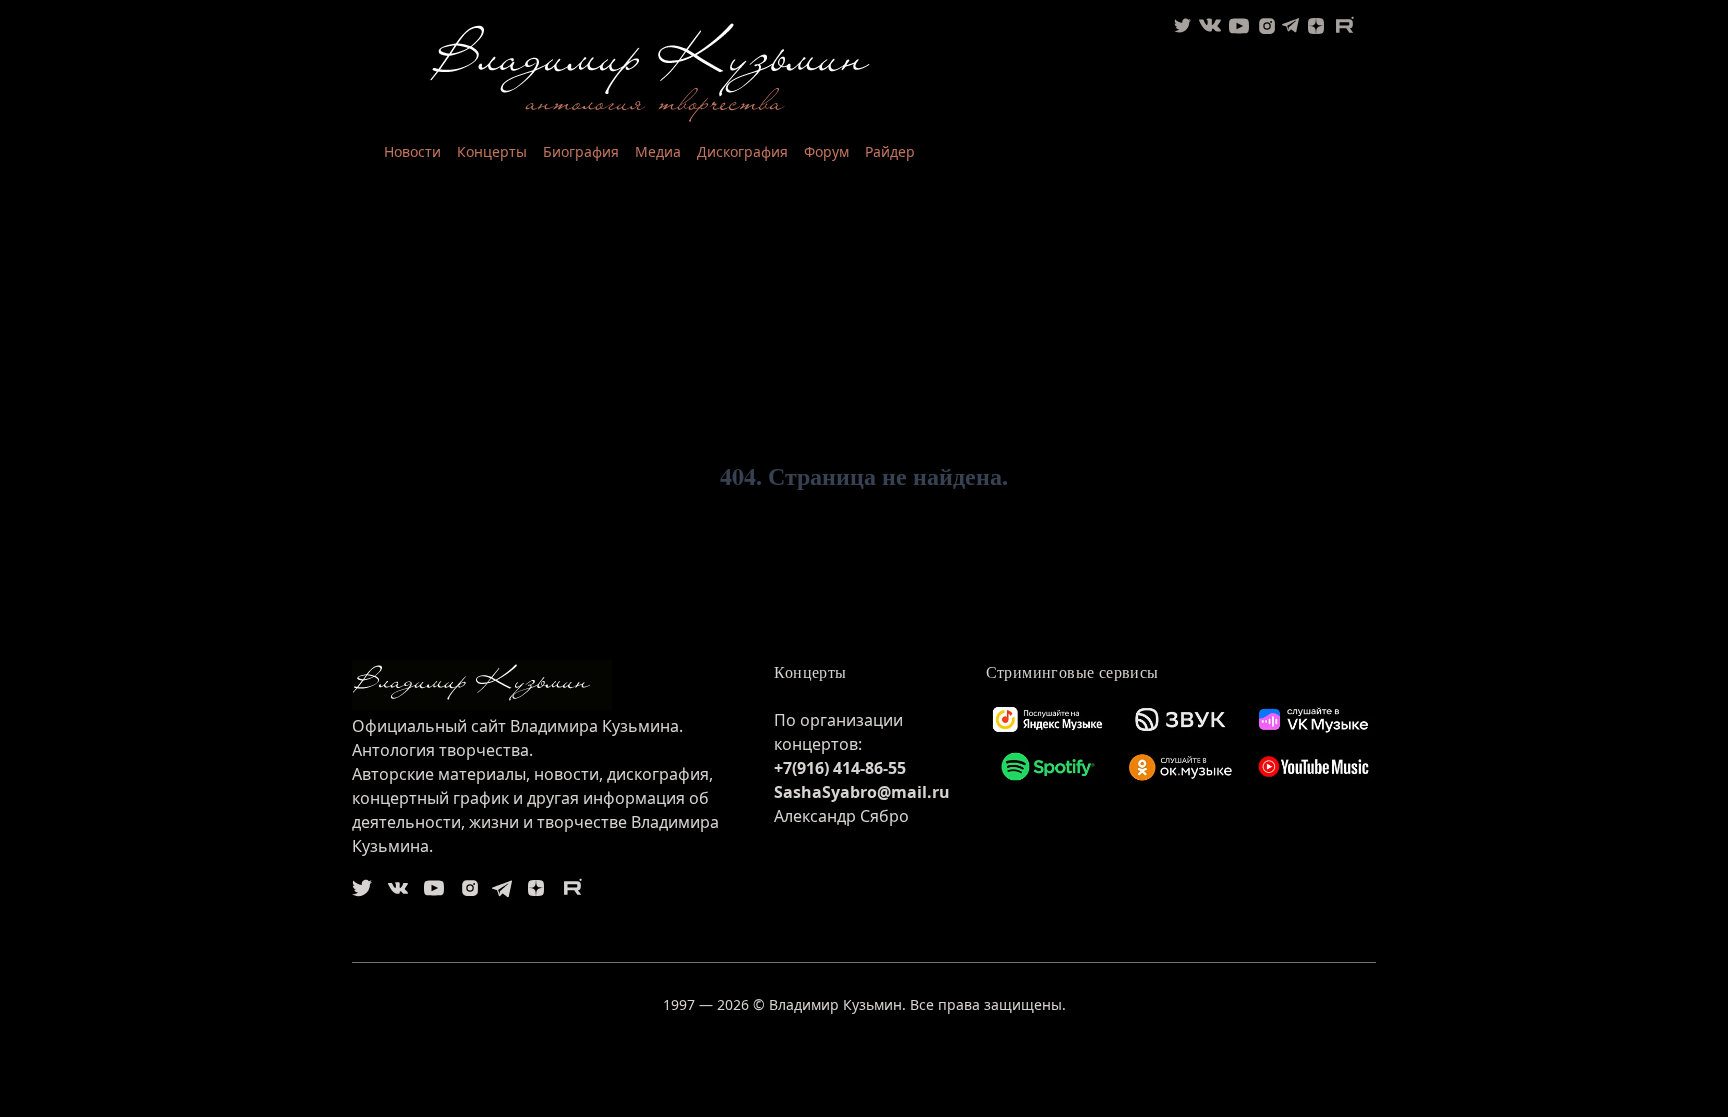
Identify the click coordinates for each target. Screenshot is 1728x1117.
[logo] (547, 685)
